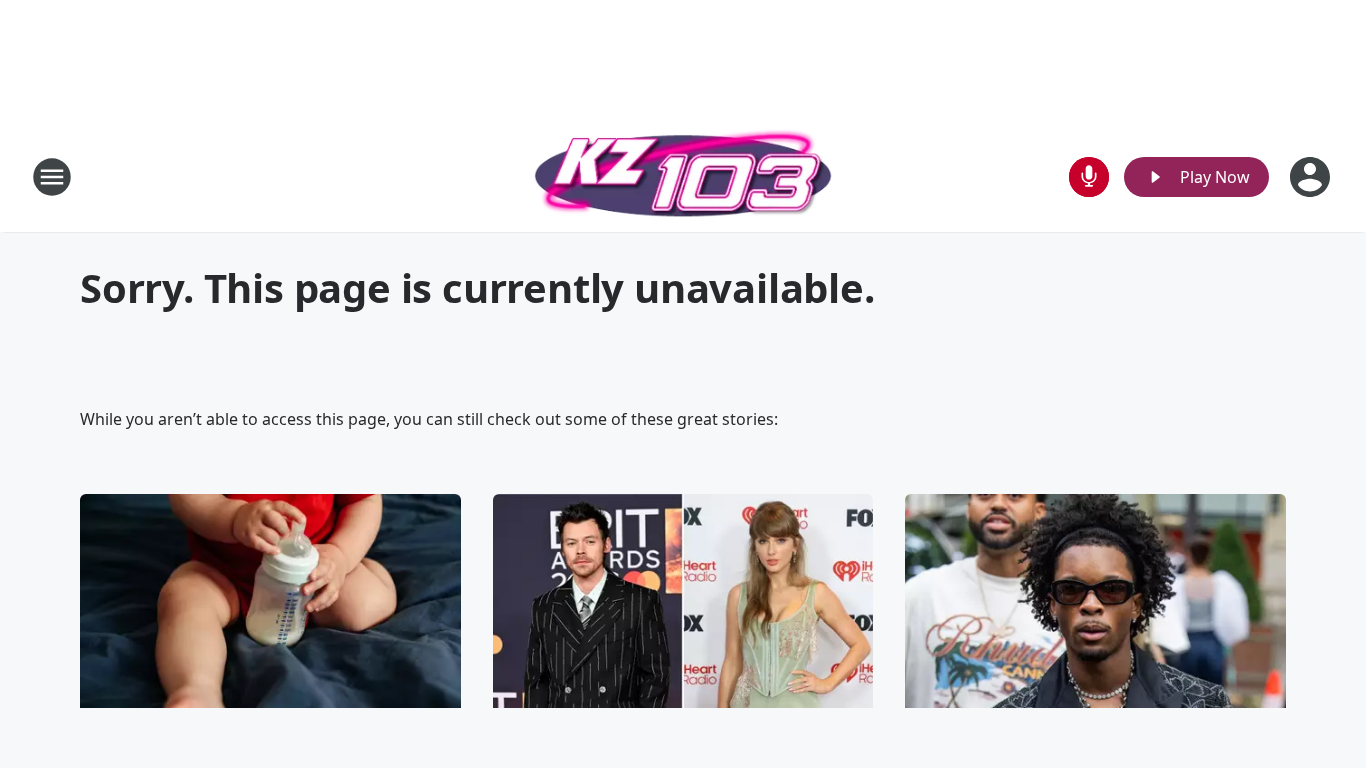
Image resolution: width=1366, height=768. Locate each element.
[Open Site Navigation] (52, 177)
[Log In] (1312, 177)
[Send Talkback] (1089, 177)
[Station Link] (683, 176)
